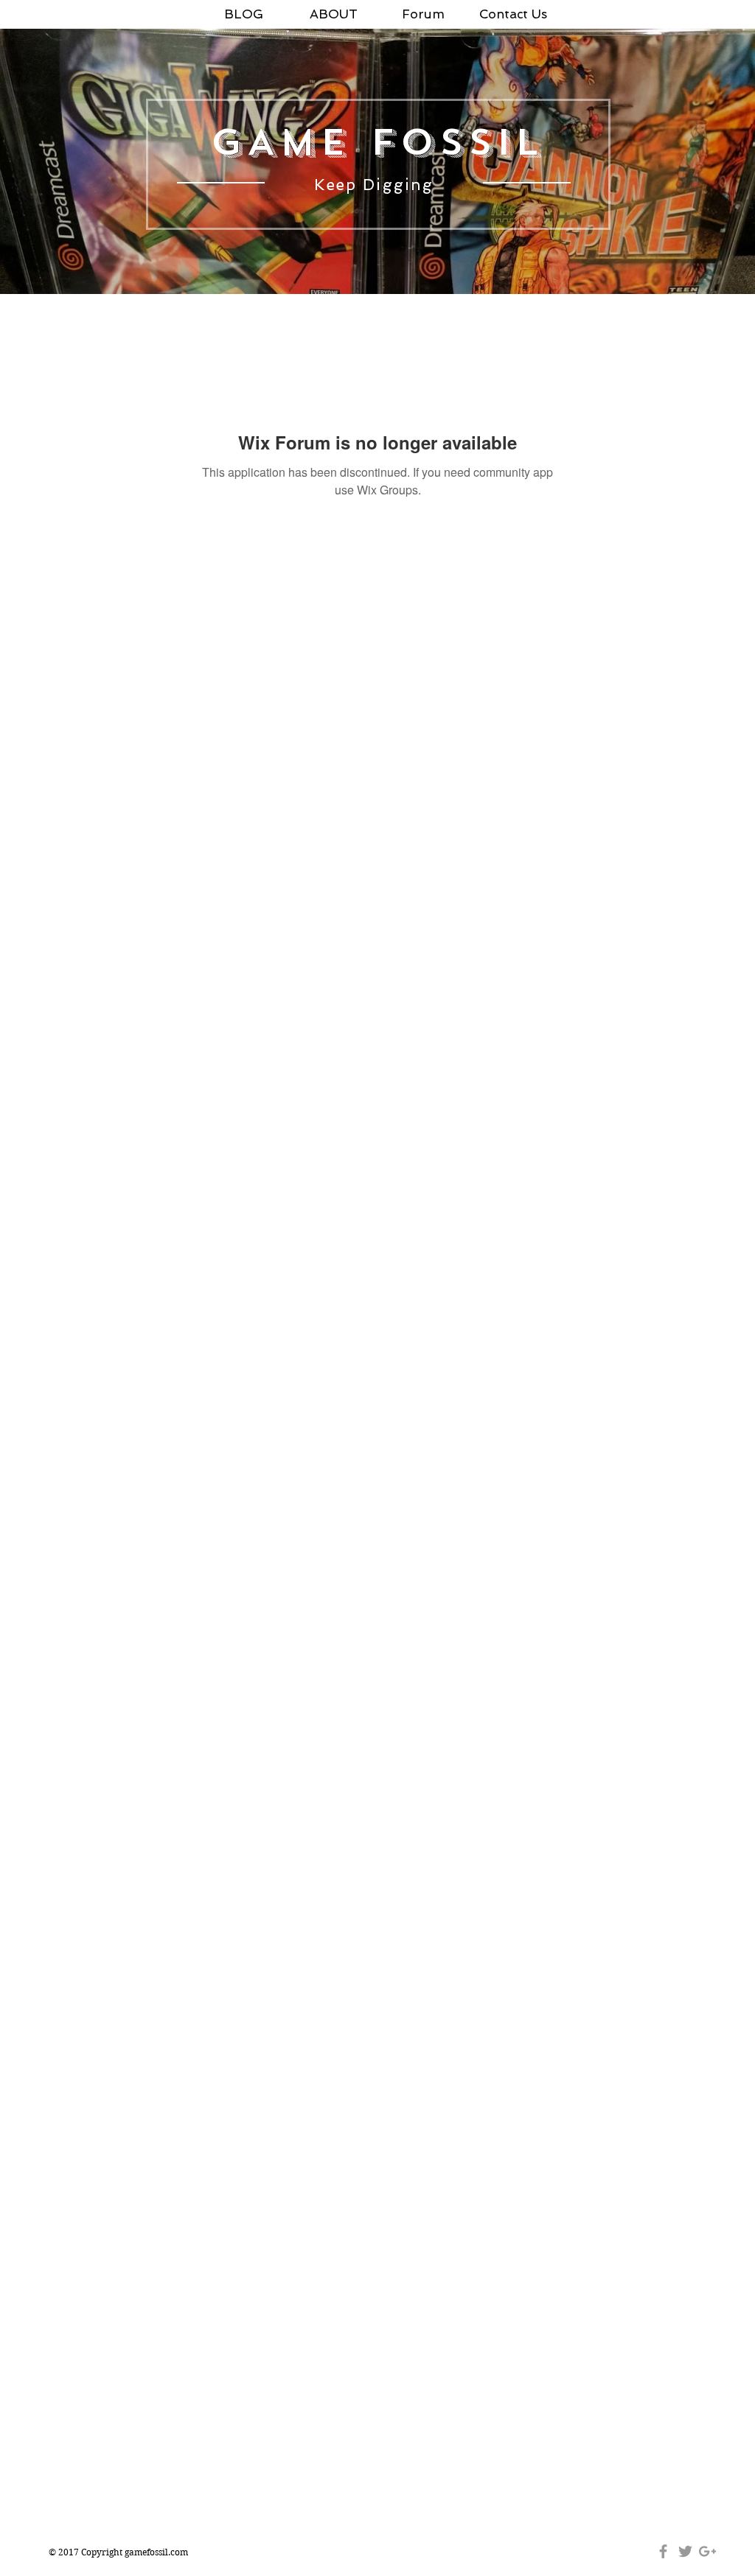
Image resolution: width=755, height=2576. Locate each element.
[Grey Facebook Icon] (663, 2551)
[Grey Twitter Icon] (685, 2551)
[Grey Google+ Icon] (707, 2551)
